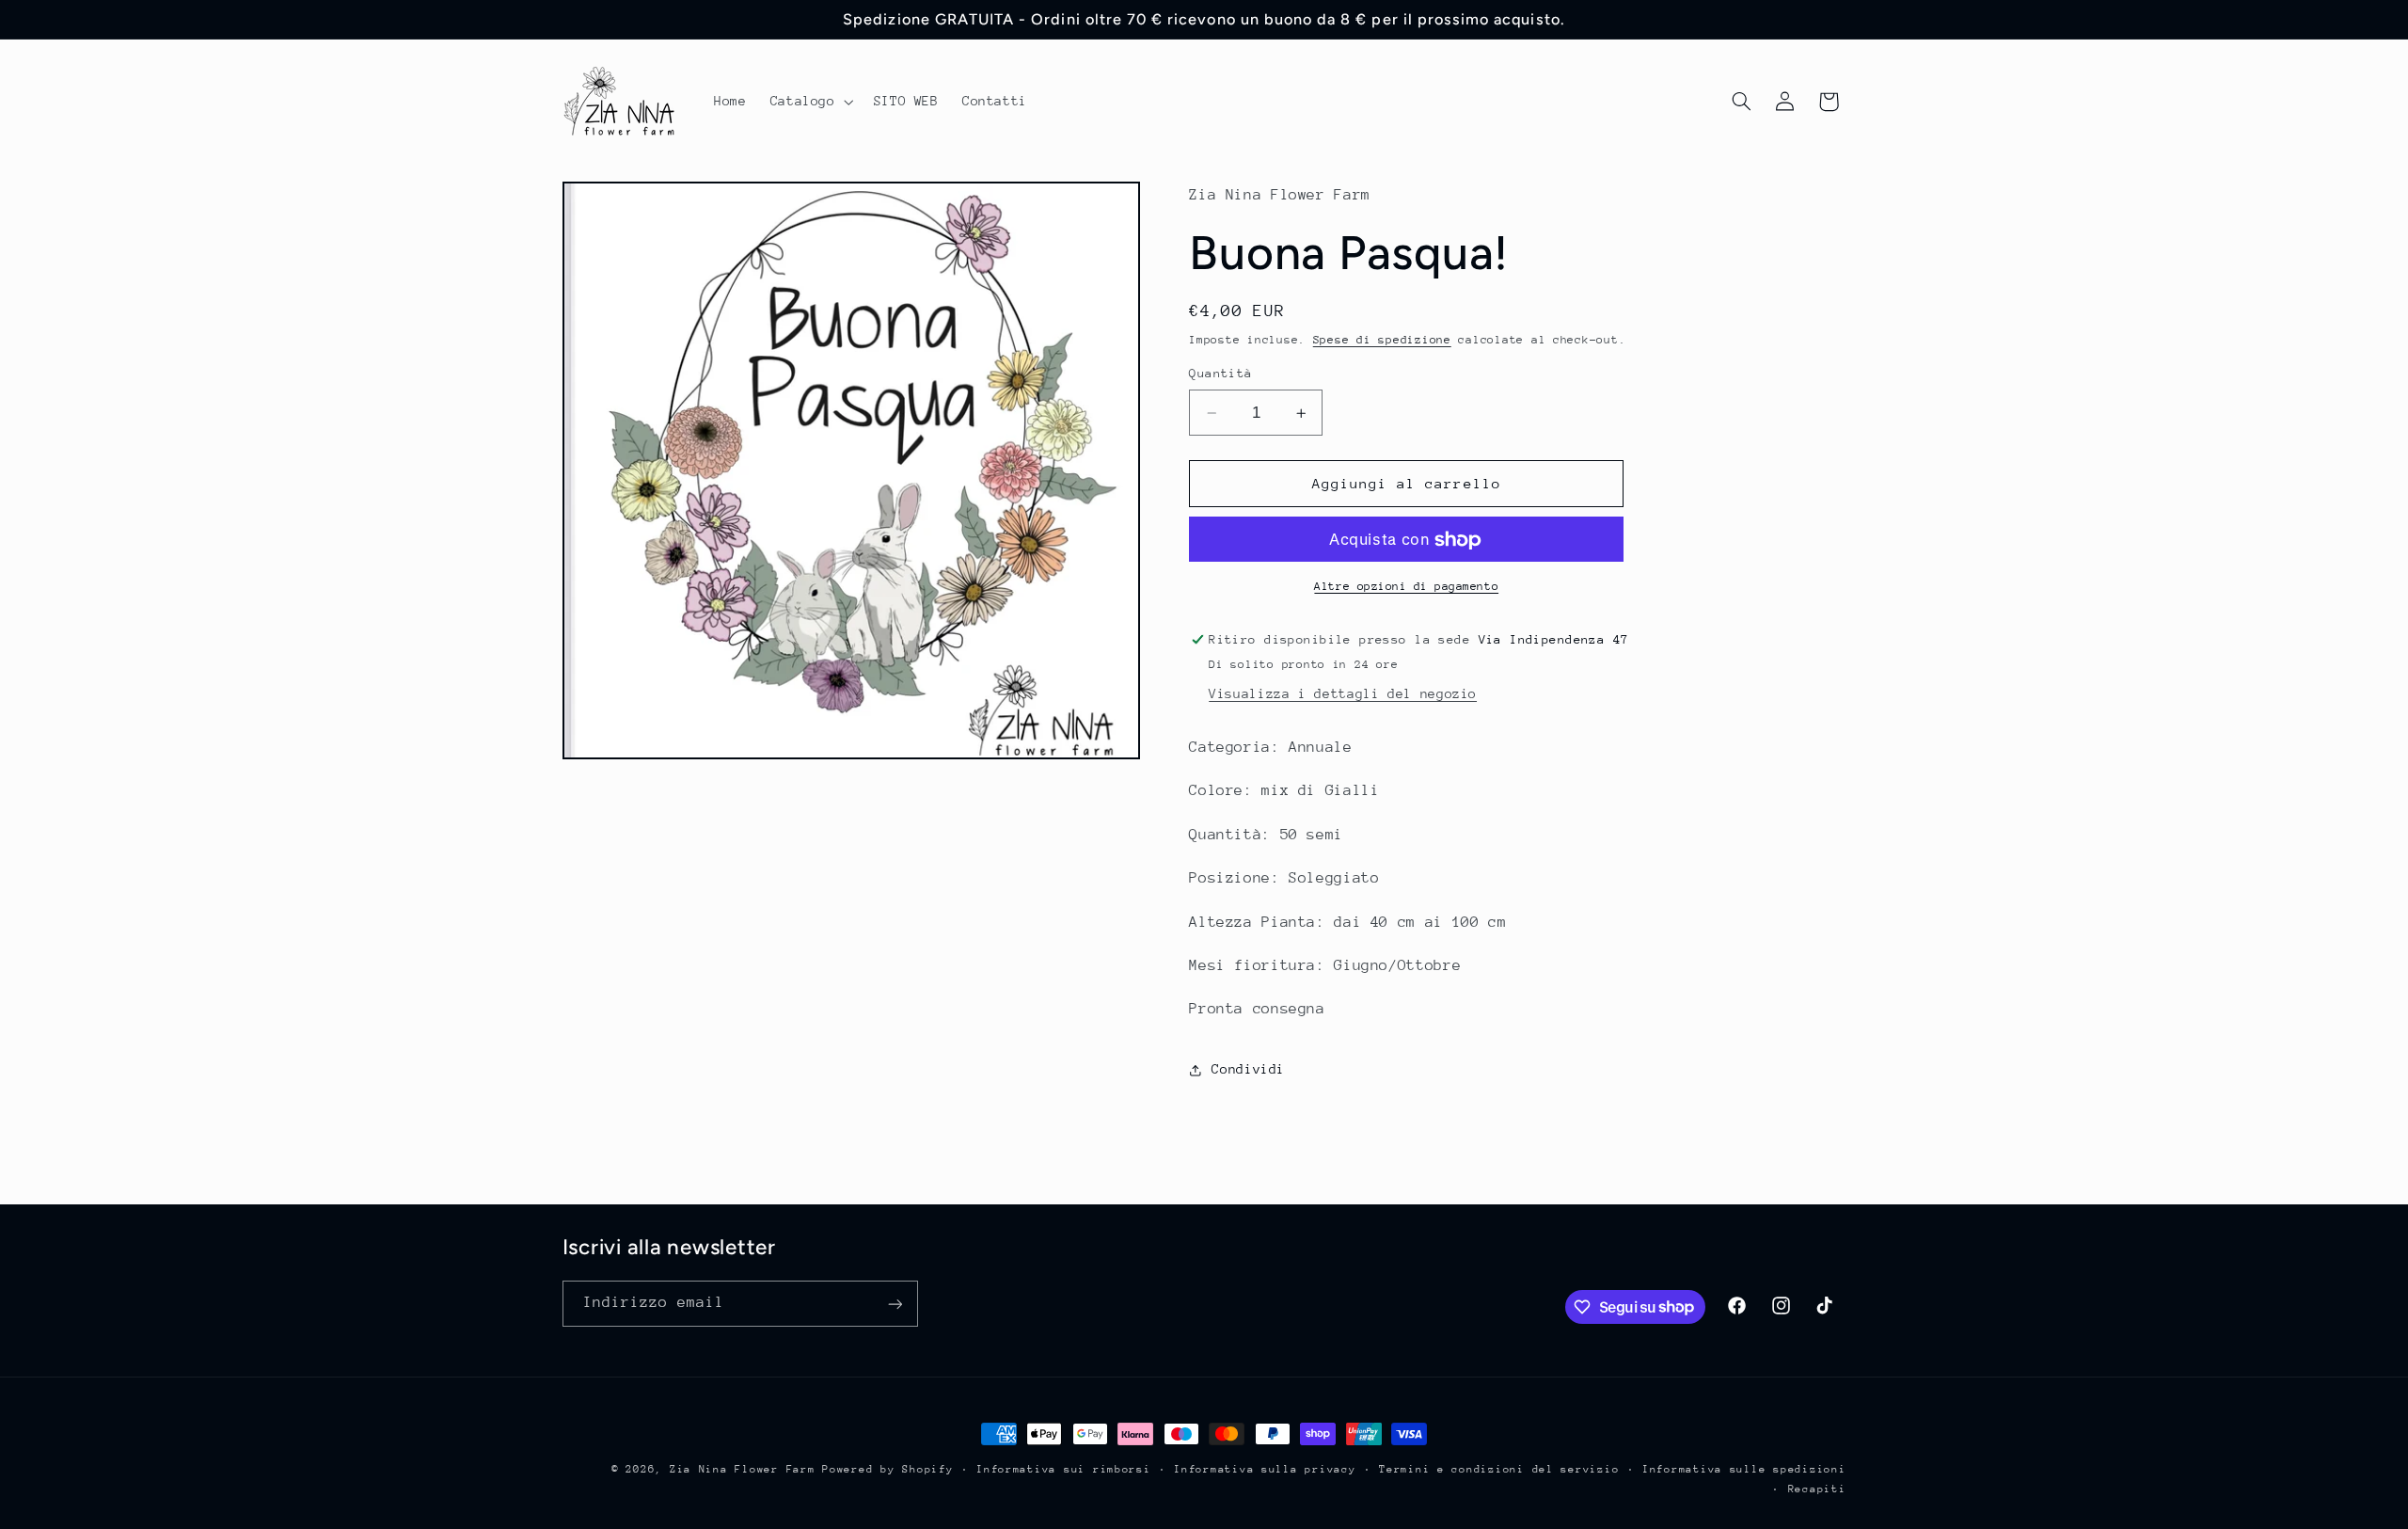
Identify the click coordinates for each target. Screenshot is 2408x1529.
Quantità (1220, 374)
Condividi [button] (1248, 1070)
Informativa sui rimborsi (1064, 1469)
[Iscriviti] (895, 1305)
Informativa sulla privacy (1265, 1469)
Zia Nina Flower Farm (743, 1469)
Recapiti (1817, 1489)
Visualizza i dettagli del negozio (1343, 694)
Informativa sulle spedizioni (1744, 1469)
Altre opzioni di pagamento (1406, 587)
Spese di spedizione (1382, 340)
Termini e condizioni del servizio (1499, 1469)
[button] (810, 102)
